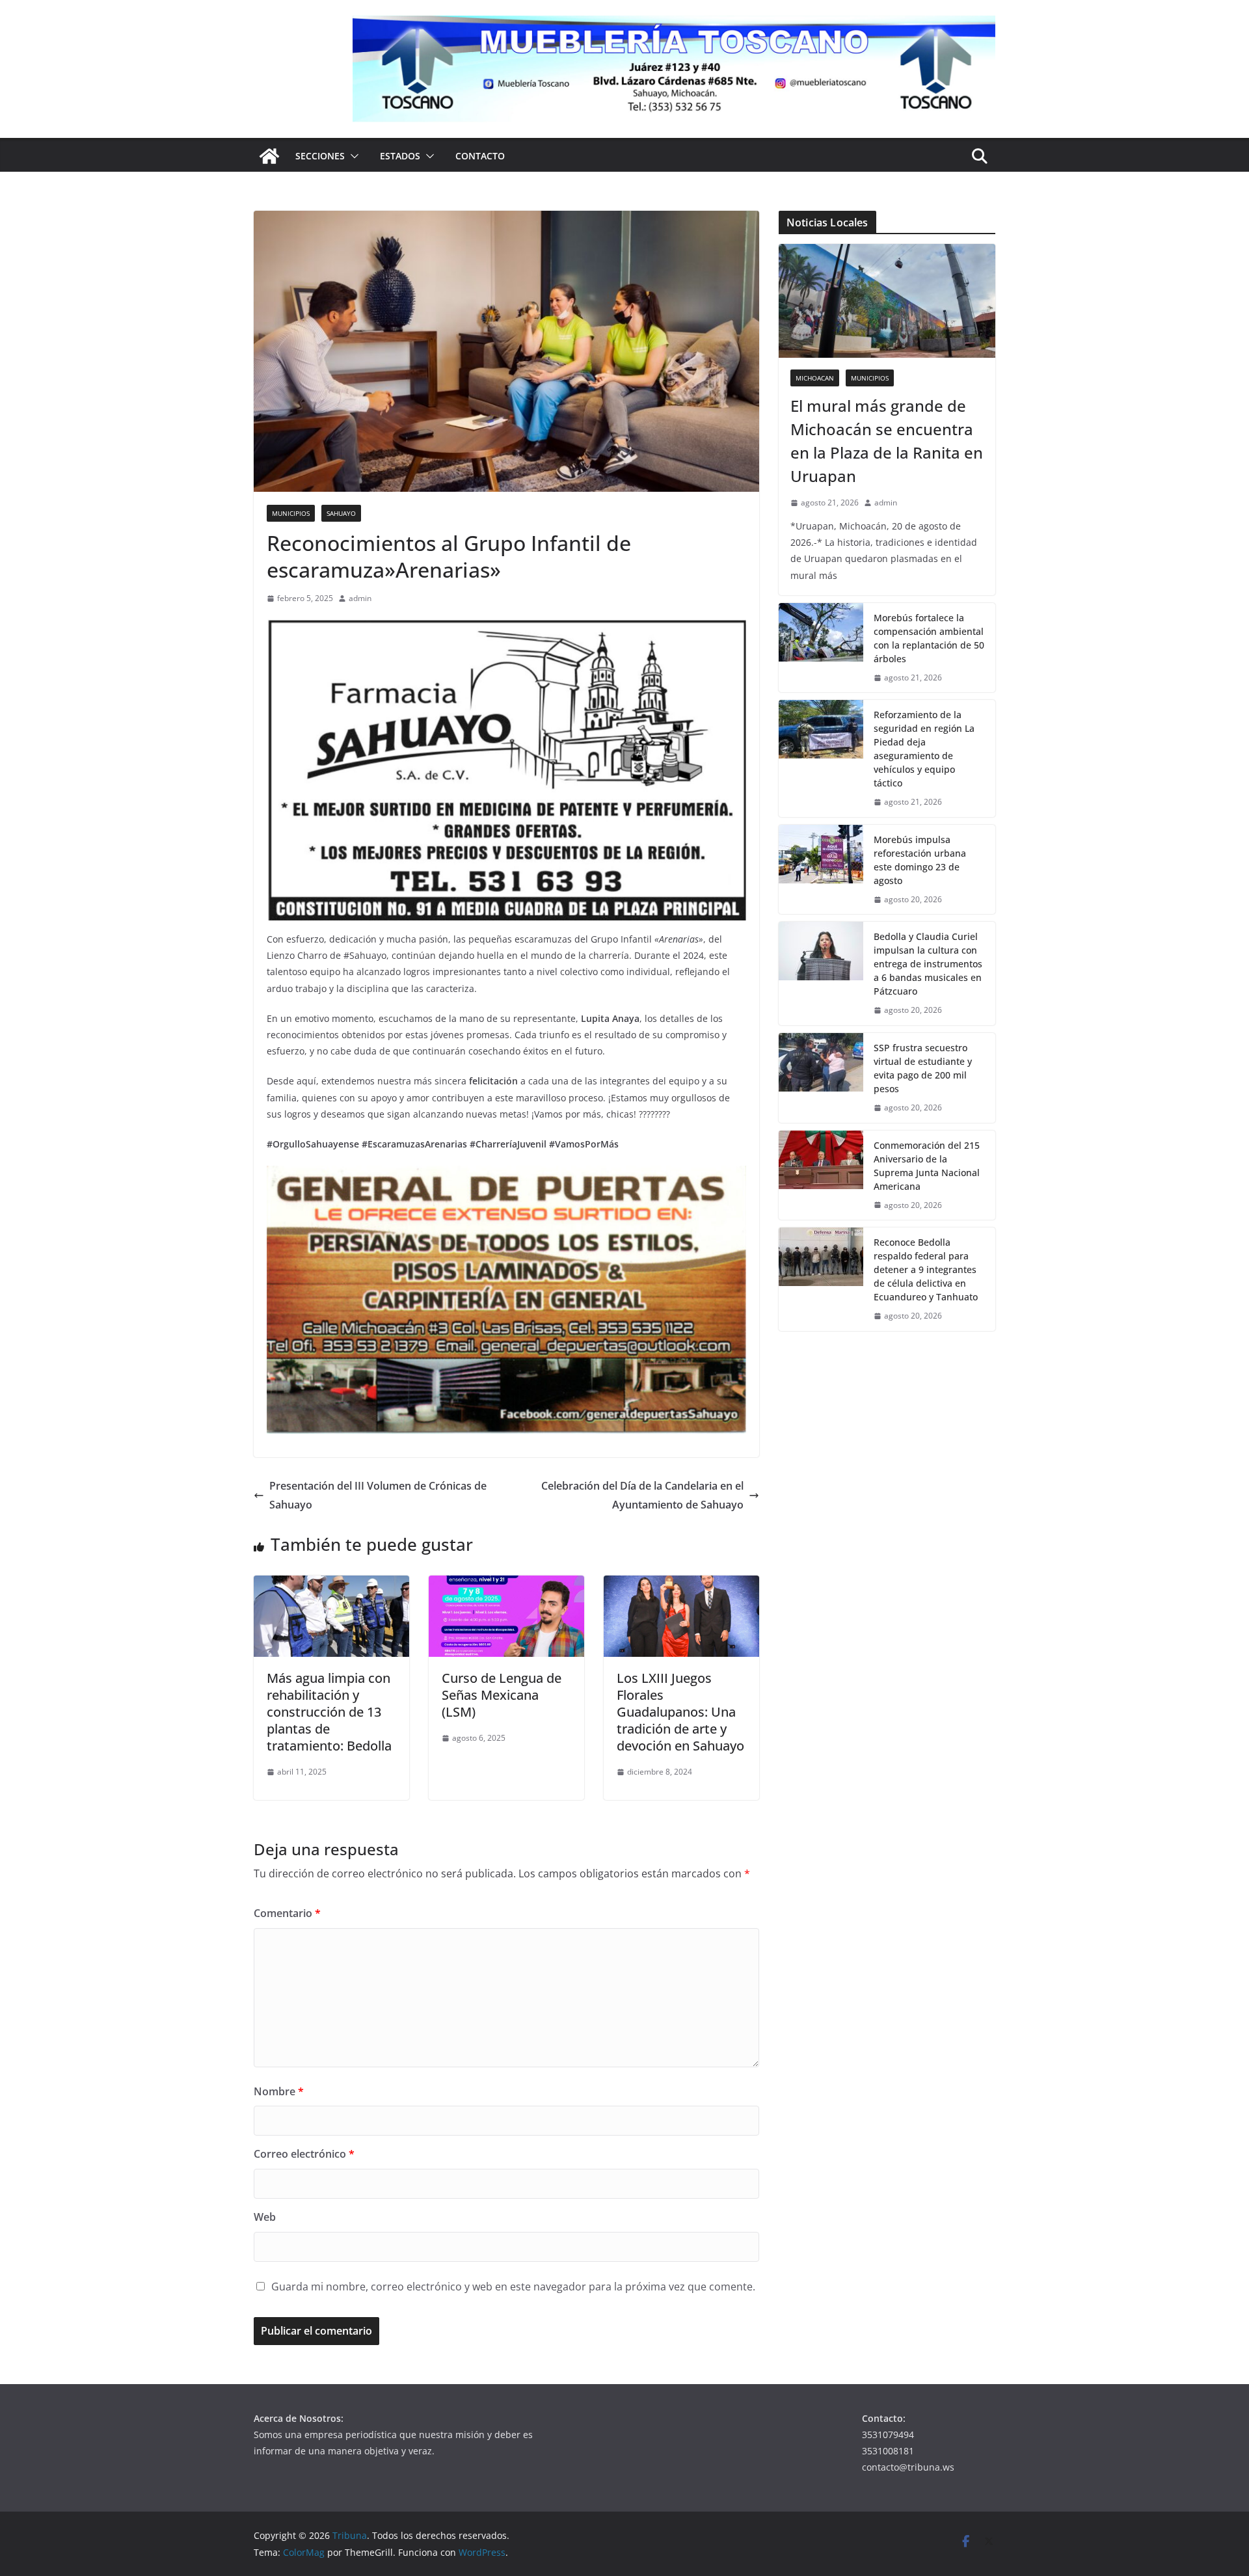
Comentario (287, 1913)
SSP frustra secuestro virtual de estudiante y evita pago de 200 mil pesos (923, 1068)
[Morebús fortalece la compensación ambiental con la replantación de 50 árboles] (821, 648)
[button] (352, 156)
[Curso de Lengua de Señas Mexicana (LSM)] (506, 1585)
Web (265, 2217)
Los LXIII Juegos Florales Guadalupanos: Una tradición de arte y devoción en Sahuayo (680, 1712)
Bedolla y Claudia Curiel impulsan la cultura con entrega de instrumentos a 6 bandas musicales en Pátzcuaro (928, 964)
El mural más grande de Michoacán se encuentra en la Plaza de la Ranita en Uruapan (887, 441)
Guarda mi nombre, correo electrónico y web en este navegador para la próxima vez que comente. (513, 2287)
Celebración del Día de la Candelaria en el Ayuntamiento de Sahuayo (642, 1495)
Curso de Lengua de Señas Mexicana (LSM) (502, 1695)
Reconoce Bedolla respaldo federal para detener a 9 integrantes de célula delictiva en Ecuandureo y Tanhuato (926, 1269)
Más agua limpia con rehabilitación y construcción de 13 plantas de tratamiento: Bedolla (329, 1712)
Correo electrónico (304, 2154)
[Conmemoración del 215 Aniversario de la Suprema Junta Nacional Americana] (821, 1175)
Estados (400, 156)
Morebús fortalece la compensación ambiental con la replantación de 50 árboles (929, 638)
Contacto (480, 156)
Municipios (291, 513)
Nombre (279, 2091)
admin (360, 598)
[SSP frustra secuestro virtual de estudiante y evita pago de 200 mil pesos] (821, 1078)
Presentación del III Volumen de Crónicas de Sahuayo (378, 1495)
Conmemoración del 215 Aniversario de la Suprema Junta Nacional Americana (927, 1166)
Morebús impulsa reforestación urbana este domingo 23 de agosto (920, 860)
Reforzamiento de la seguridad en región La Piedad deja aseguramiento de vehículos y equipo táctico (924, 749)
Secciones (320, 156)
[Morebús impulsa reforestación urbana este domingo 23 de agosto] (821, 870)
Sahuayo (341, 513)
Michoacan (815, 378)
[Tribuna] (269, 156)
